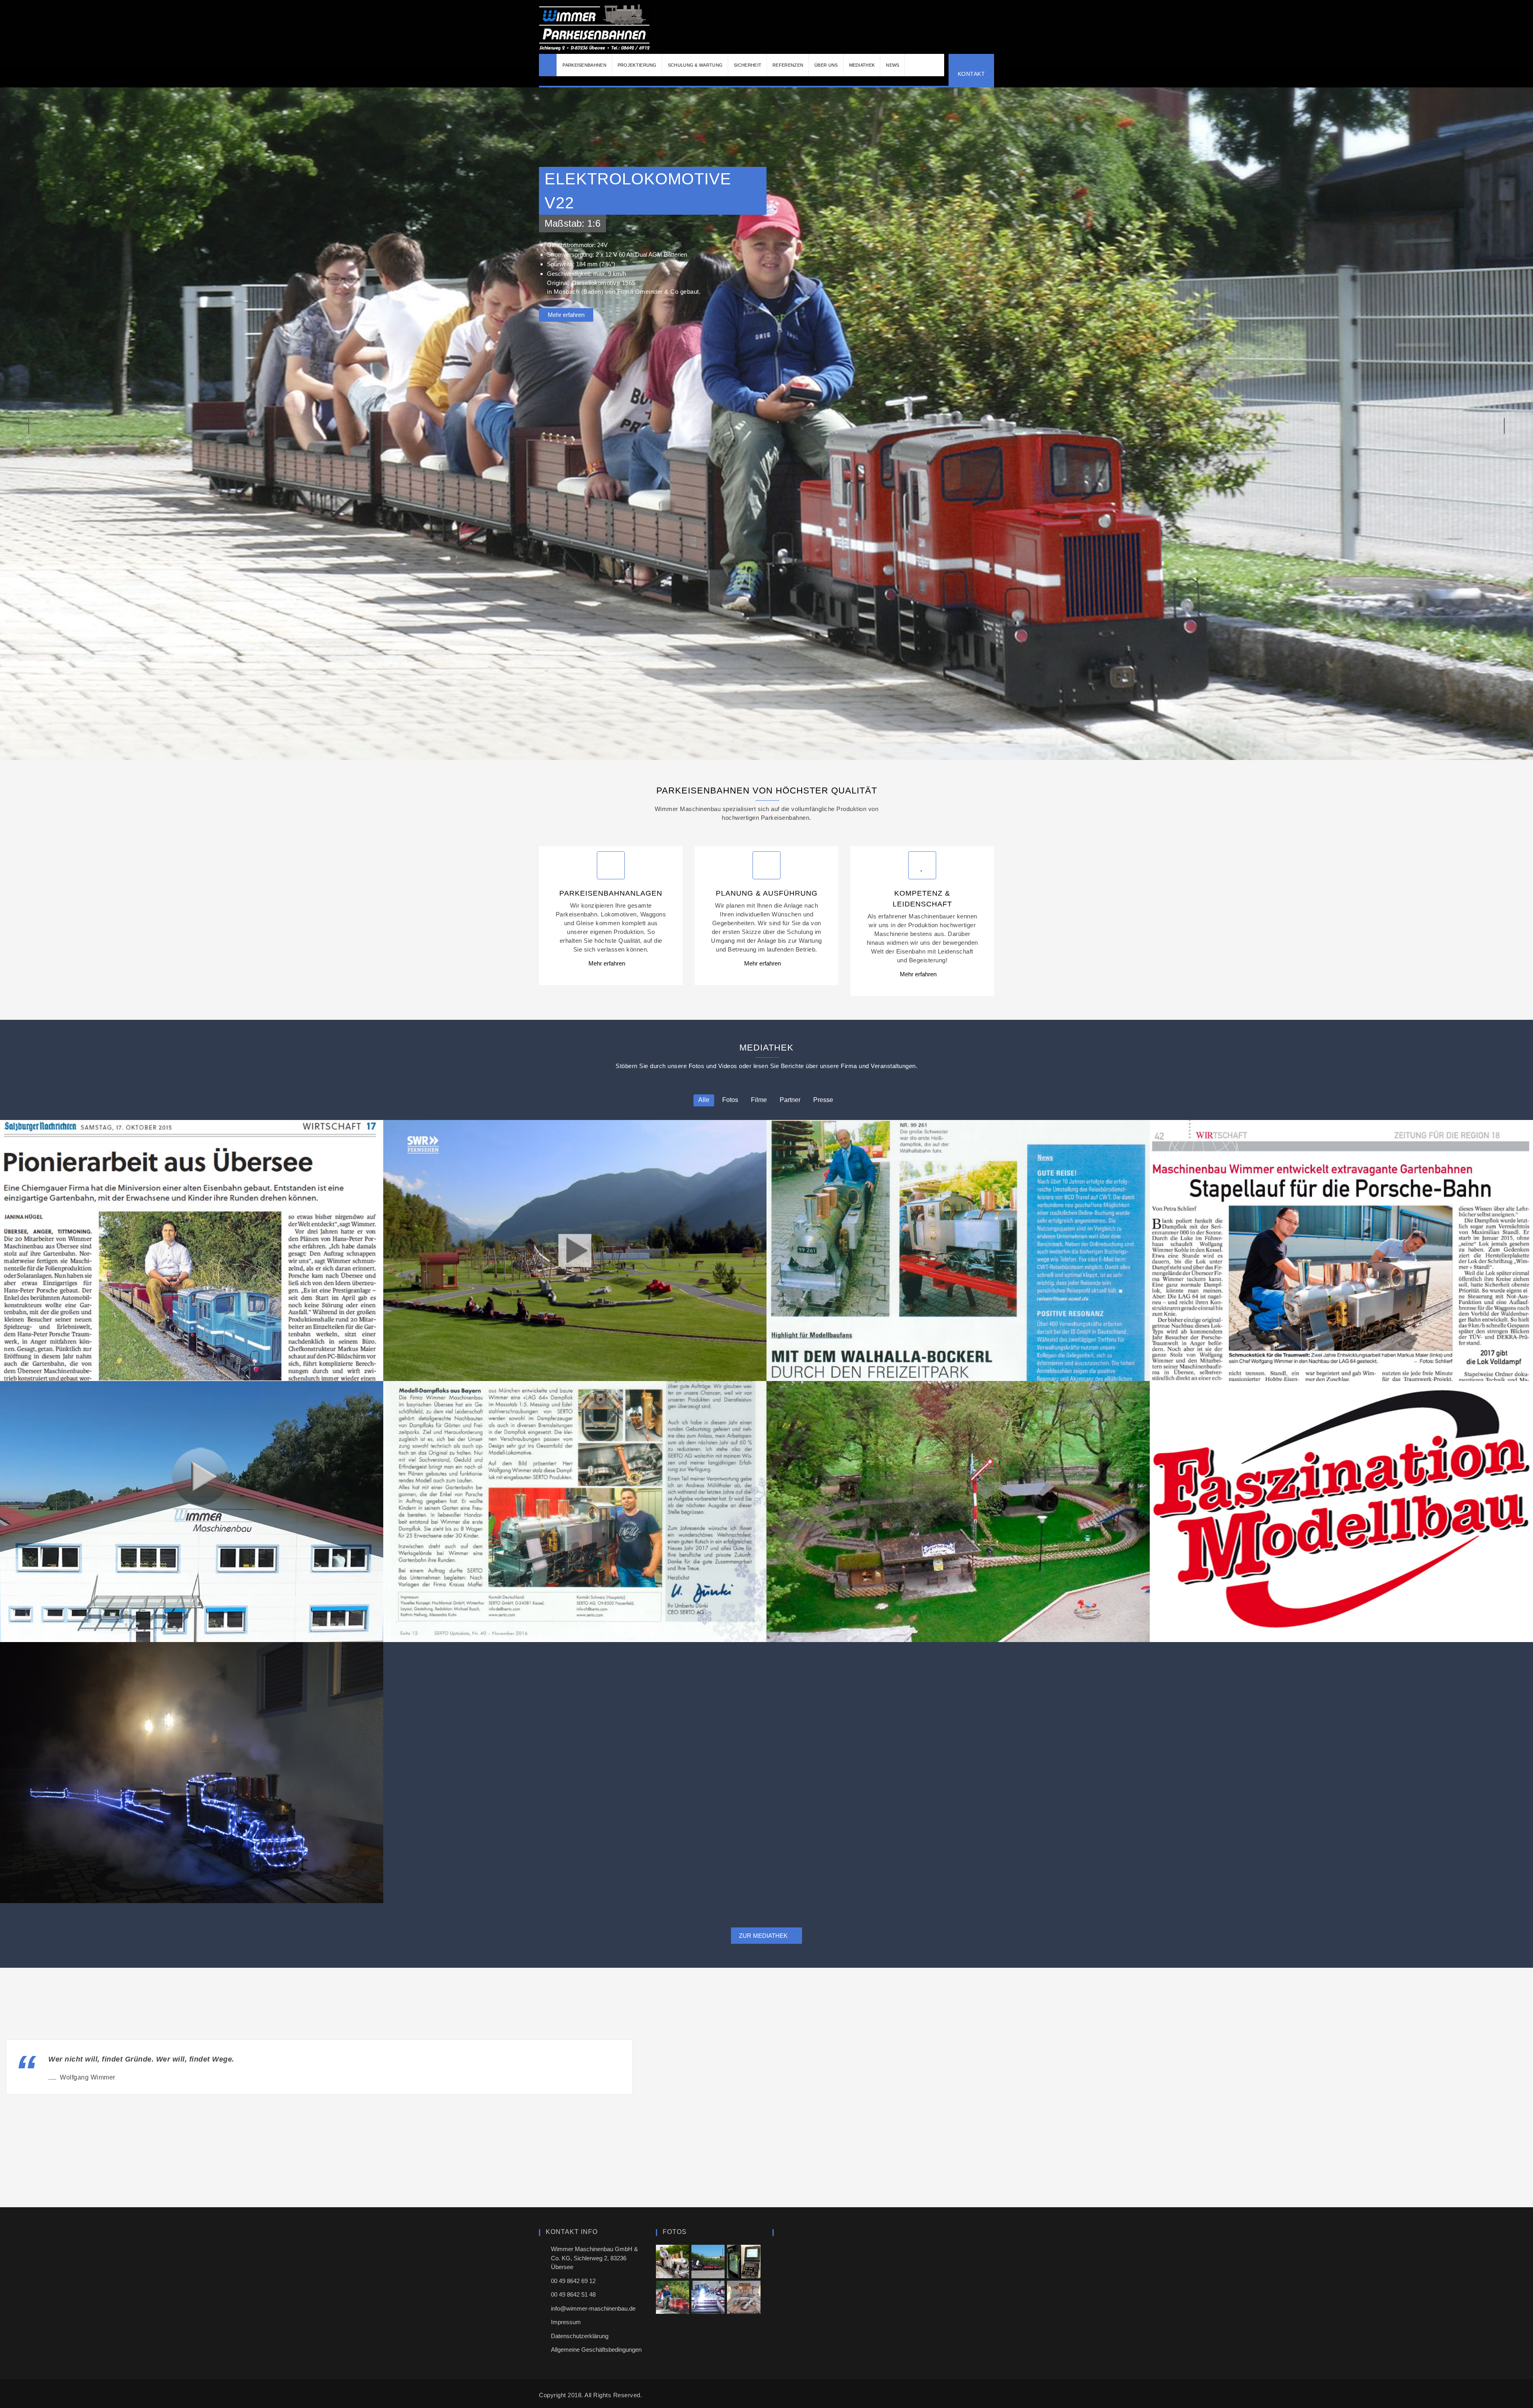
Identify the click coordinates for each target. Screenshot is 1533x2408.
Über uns (826, 65)
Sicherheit (748, 65)
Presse (823, 1100)
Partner (790, 1100)
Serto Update (559, 1513)
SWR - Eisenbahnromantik (559, 1252)
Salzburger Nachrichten (176, 1252)
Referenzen (788, 65)
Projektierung (637, 65)
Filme (759, 1100)
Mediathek (862, 65)
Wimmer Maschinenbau (176, 1513)
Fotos (730, 1100)
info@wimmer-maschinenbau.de (593, 2308)
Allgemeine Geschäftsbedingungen (596, 2350)
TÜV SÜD (942, 1252)
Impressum (566, 2322)
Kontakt (971, 74)
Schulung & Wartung (695, 65)
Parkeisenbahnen (584, 65)
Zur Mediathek (763, 1936)
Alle (704, 1100)
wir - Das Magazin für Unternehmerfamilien (1325, 1252)
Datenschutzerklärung (580, 2336)
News (892, 65)
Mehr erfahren (566, 315)
